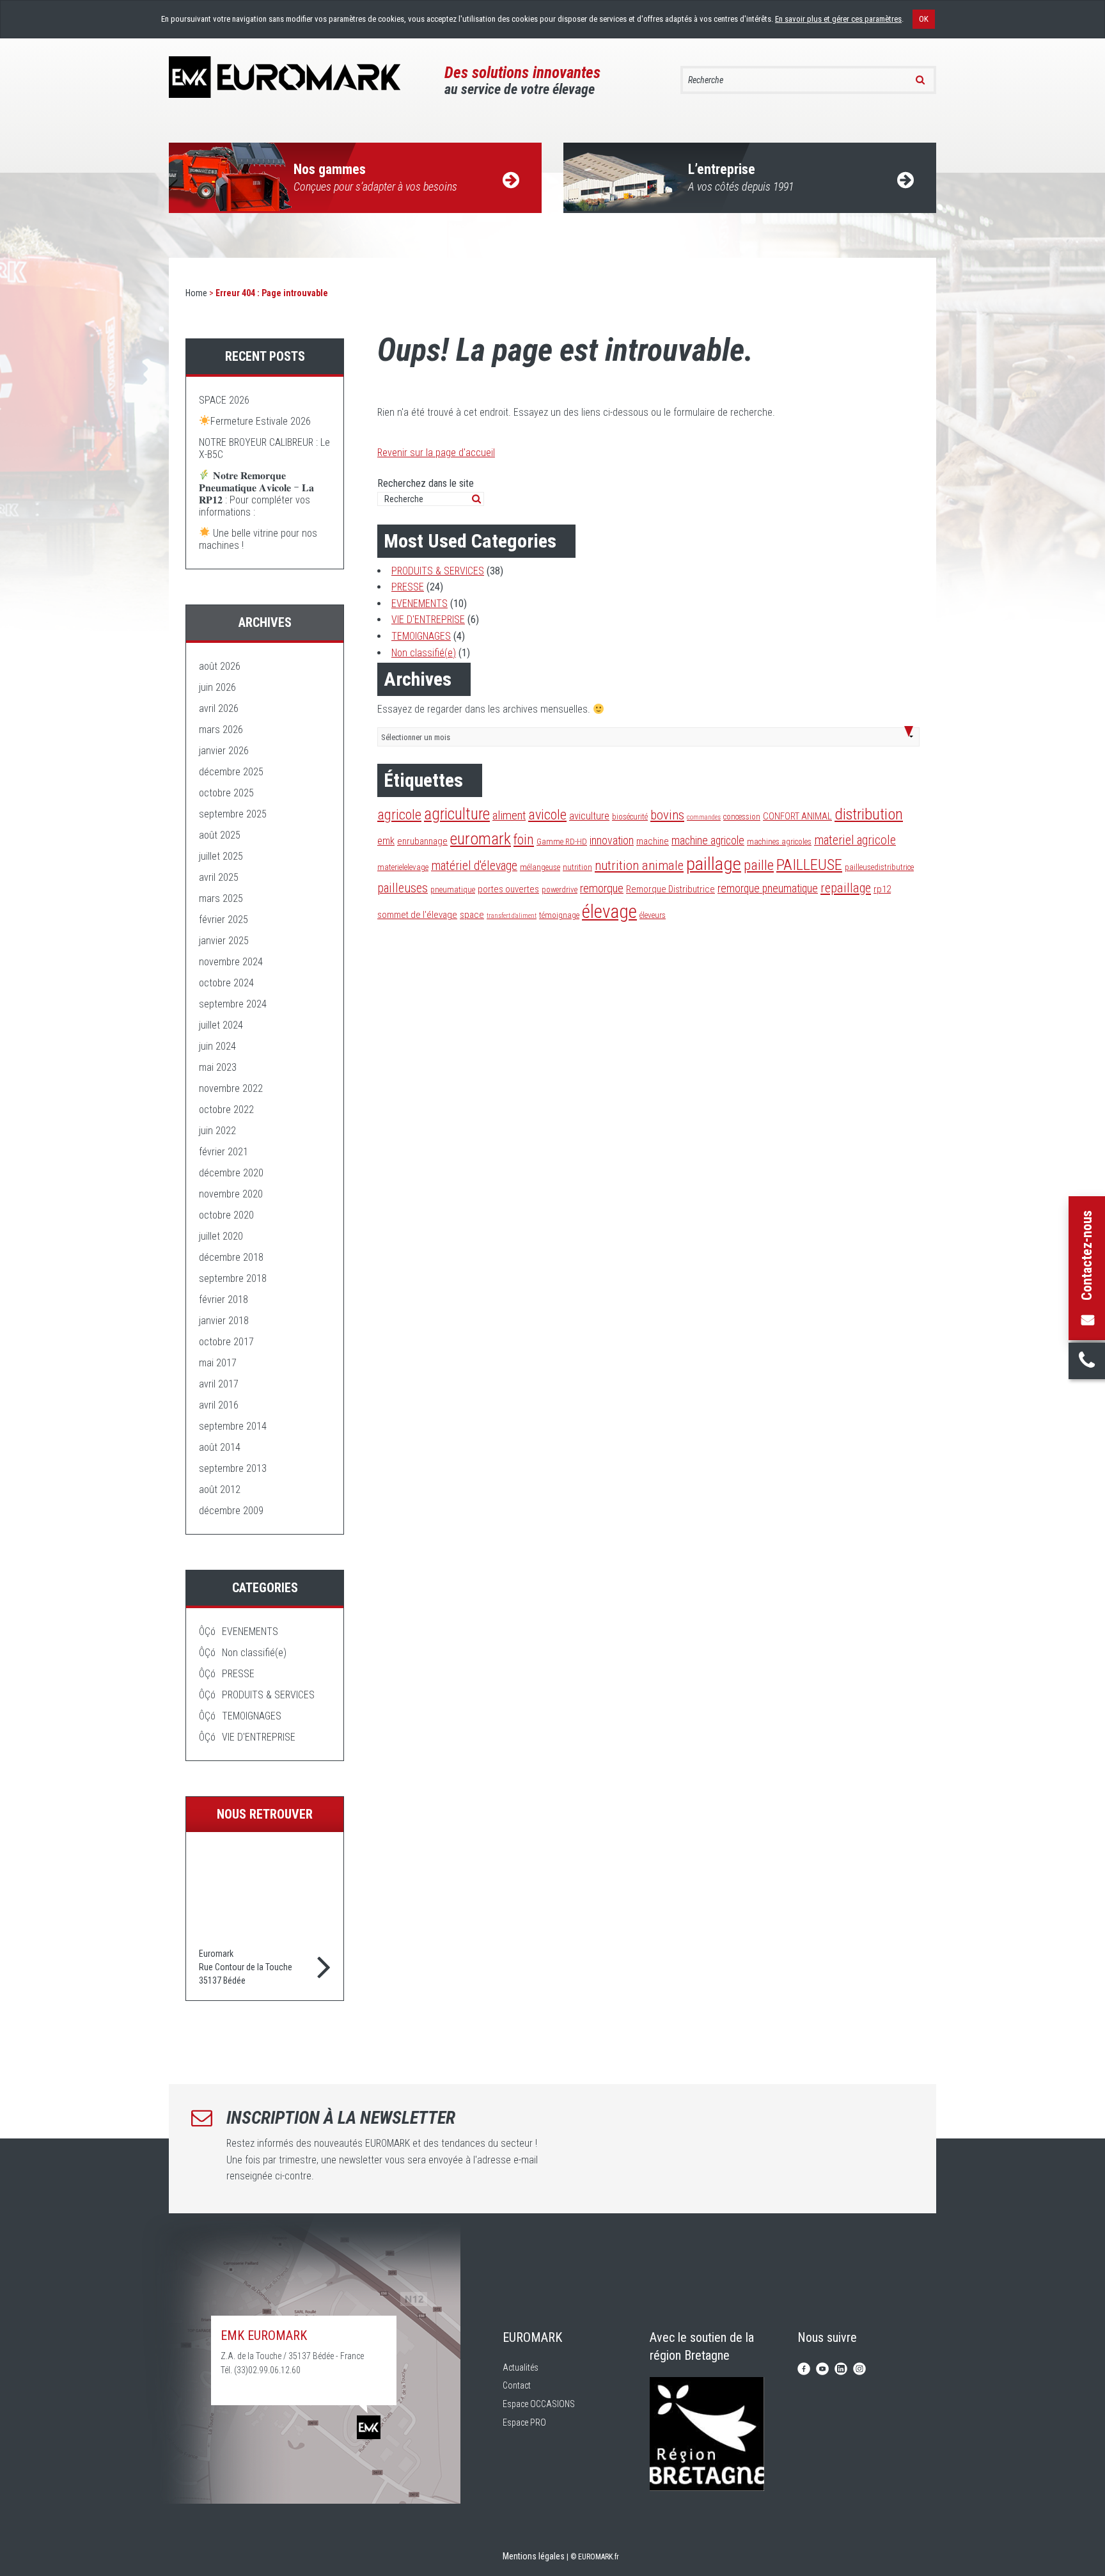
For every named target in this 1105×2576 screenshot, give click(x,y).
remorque (602, 889)
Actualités (521, 2367)
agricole (399, 814)
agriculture (457, 814)
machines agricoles (779, 842)
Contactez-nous (1087, 1255)
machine (653, 841)
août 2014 (220, 1447)
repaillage (846, 888)
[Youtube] (822, 2368)
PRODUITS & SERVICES (438, 571)
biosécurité (630, 817)
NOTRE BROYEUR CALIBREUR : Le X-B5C (264, 448)
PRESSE (408, 587)
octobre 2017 (226, 1342)
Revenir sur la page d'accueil (436, 453)
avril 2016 (219, 1405)
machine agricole (708, 841)
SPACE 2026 (224, 400)
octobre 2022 (226, 1110)
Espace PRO (524, 2422)
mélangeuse (540, 867)
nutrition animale (639, 865)
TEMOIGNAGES (421, 636)
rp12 (882, 889)
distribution (869, 814)
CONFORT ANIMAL (797, 816)
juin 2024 (217, 1046)
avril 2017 (219, 1384)
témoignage (559, 915)
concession (742, 817)
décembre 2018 (231, 1257)
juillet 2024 (221, 1025)
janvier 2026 (224, 751)
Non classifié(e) (424, 653)
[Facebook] (804, 2368)
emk (386, 841)
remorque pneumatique (768, 889)
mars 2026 (221, 730)
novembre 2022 (231, 1088)
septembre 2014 (233, 1426)
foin (524, 840)
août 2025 (220, 835)
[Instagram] (859, 2368)
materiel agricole (855, 840)
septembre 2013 (233, 1468)
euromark (481, 839)
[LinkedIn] (841, 2368)
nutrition (577, 867)
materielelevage (403, 867)
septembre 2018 (233, 1278)
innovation (612, 841)
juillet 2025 (221, 856)
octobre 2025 (226, 793)
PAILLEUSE (809, 865)
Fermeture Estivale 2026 (261, 421)
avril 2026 (219, 708)
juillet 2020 (221, 1236)
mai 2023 (218, 1067)
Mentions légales (534, 2556)
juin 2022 (217, 1131)
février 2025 (223, 920)
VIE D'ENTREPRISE (428, 620)
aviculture (589, 816)
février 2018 (223, 1300)
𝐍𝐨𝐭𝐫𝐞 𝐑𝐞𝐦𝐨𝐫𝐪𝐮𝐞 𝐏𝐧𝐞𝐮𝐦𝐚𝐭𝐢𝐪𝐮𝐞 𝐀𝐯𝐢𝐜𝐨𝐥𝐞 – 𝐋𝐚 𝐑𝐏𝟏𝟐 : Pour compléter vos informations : (256, 494)
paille (759, 865)
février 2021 (223, 1152)
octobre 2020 (226, 1215)
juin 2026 (217, 687)
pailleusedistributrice (879, 867)
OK (924, 19)
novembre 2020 (231, 1194)
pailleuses (403, 888)
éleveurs (653, 915)
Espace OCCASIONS (539, 2404)
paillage (714, 864)
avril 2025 (219, 877)
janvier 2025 (224, 941)
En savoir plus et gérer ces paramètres (838, 19)
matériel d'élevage (474, 866)
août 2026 (220, 666)
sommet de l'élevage (417, 915)
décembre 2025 (231, 772)
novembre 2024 (231, 962)
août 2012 (220, 1489)
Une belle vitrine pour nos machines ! (258, 539)
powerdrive (560, 889)
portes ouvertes (508, 889)
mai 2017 (218, 1363)
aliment (509, 816)
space (472, 915)
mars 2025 (221, 898)
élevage (609, 912)
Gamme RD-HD (562, 842)
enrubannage (422, 841)
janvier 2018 (224, 1321)
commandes (704, 817)
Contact (517, 2385)
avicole (547, 814)
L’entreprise (741, 177)
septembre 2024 (233, 1004)
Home (196, 293)
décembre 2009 (231, 1511)
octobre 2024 (226, 983)
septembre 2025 (233, 814)
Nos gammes (375, 177)
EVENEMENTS (419, 604)
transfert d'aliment (512, 916)
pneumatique (453, 889)
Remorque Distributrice (670, 889)
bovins (667, 815)
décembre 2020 (231, 1173)
